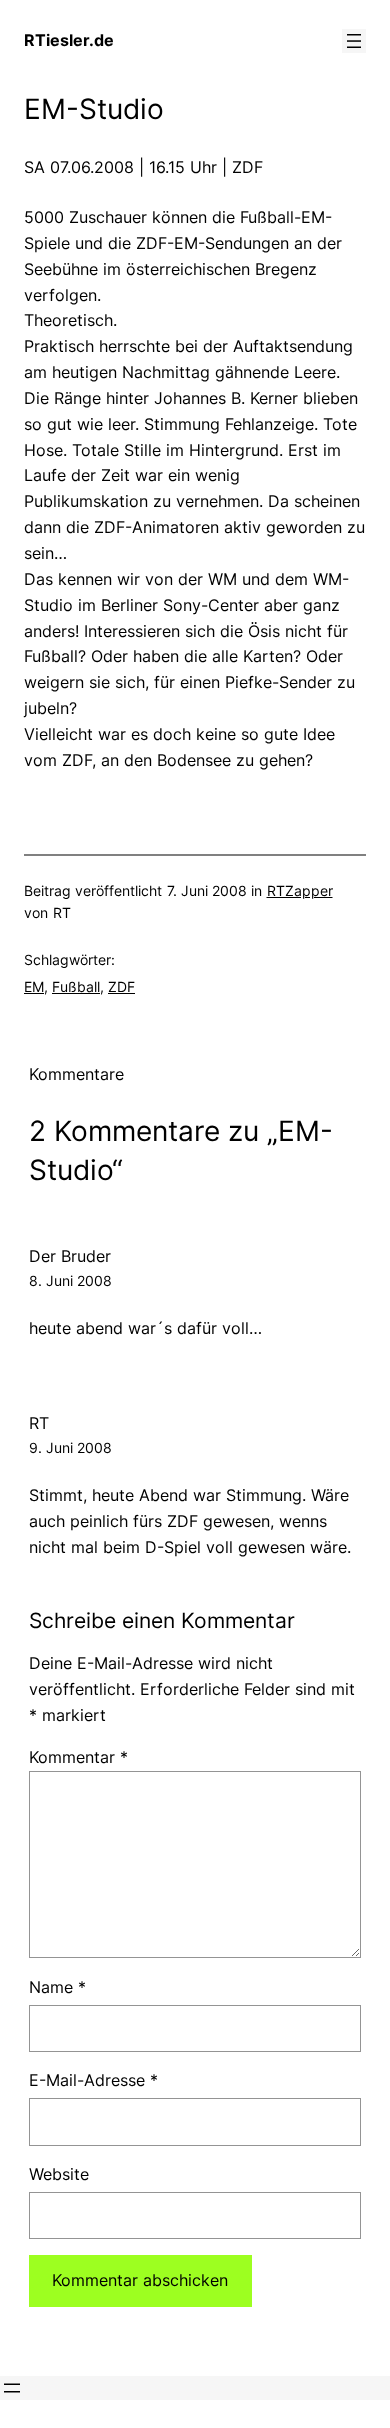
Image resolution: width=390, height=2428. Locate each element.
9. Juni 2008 (70, 1447)
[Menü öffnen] (354, 41)
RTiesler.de (69, 40)
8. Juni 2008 (70, 1280)
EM (34, 986)
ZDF (121, 986)
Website (59, 2174)
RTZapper (300, 890)
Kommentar (78, 1757)
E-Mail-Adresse (93, 2080)
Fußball (76, 986)
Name (57, 1987)
